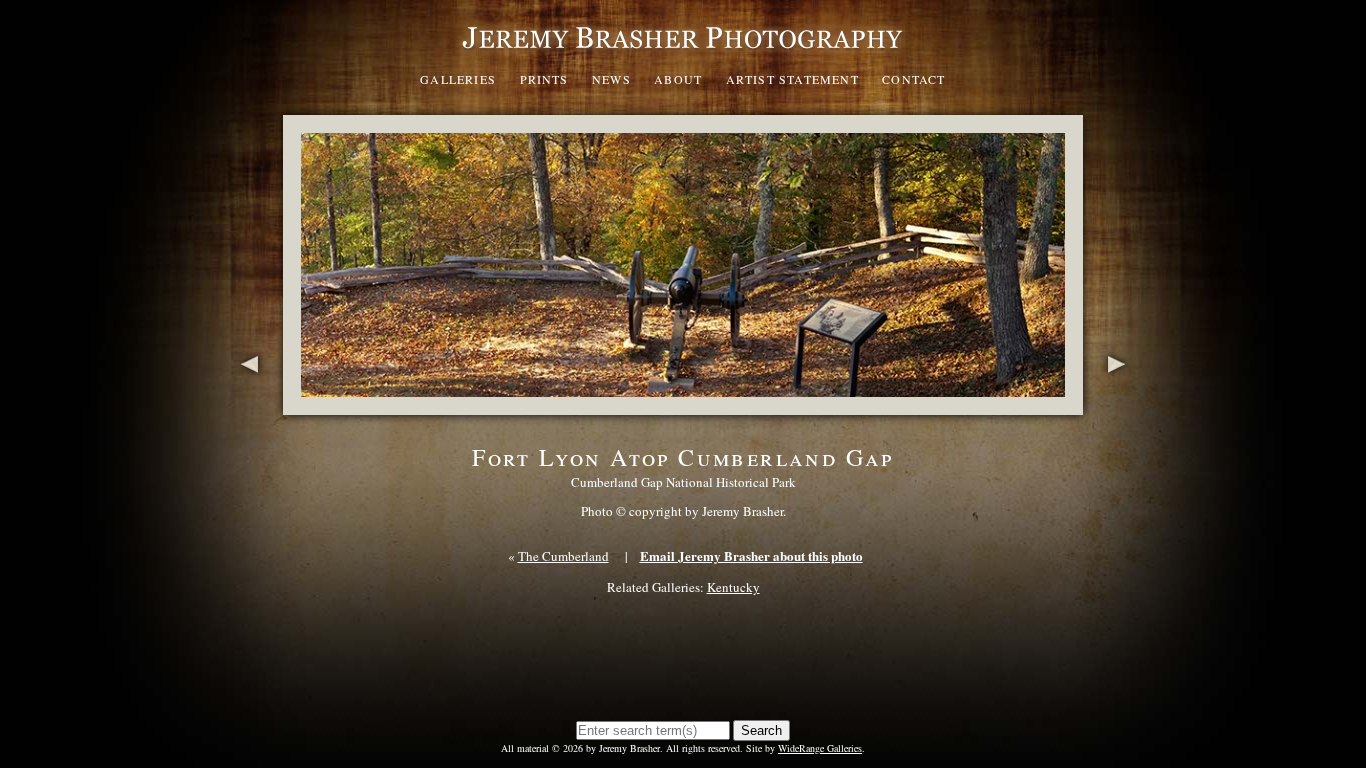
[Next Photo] (1120, 404)
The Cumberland (563, 556)
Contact (913, 79)
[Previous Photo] (245, 404)
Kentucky (733, 587)
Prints (544, 79)
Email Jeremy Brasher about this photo (751, 555)
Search (761, 730)
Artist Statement (792, 79)
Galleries (458, 79)
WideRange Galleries (820, 748)
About (678, 79)
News (611, 79)
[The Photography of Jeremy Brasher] (683, 54)
